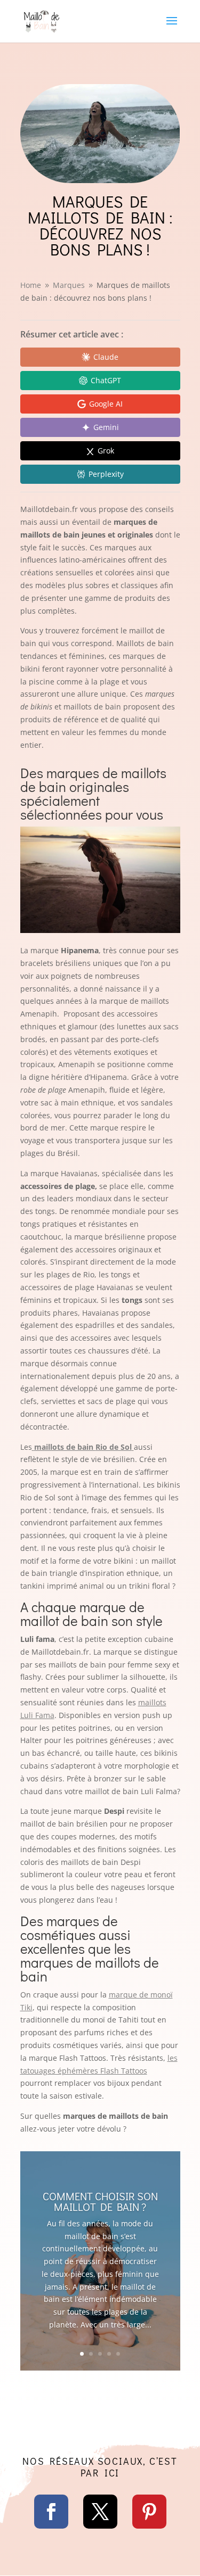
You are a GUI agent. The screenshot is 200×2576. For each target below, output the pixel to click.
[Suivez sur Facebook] (51, 2512)
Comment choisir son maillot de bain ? (100, 2201)
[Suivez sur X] (100, 2512)
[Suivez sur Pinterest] (149, 2512)
